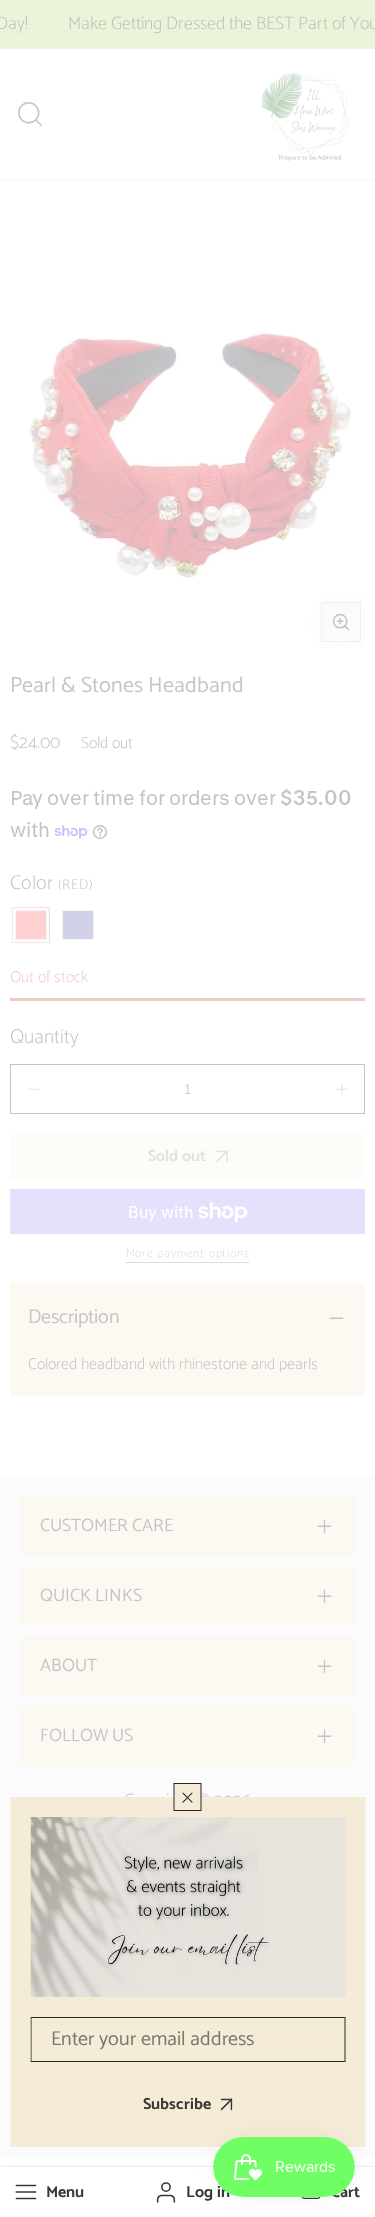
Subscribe (177, 2104)
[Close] (188, 1797)
